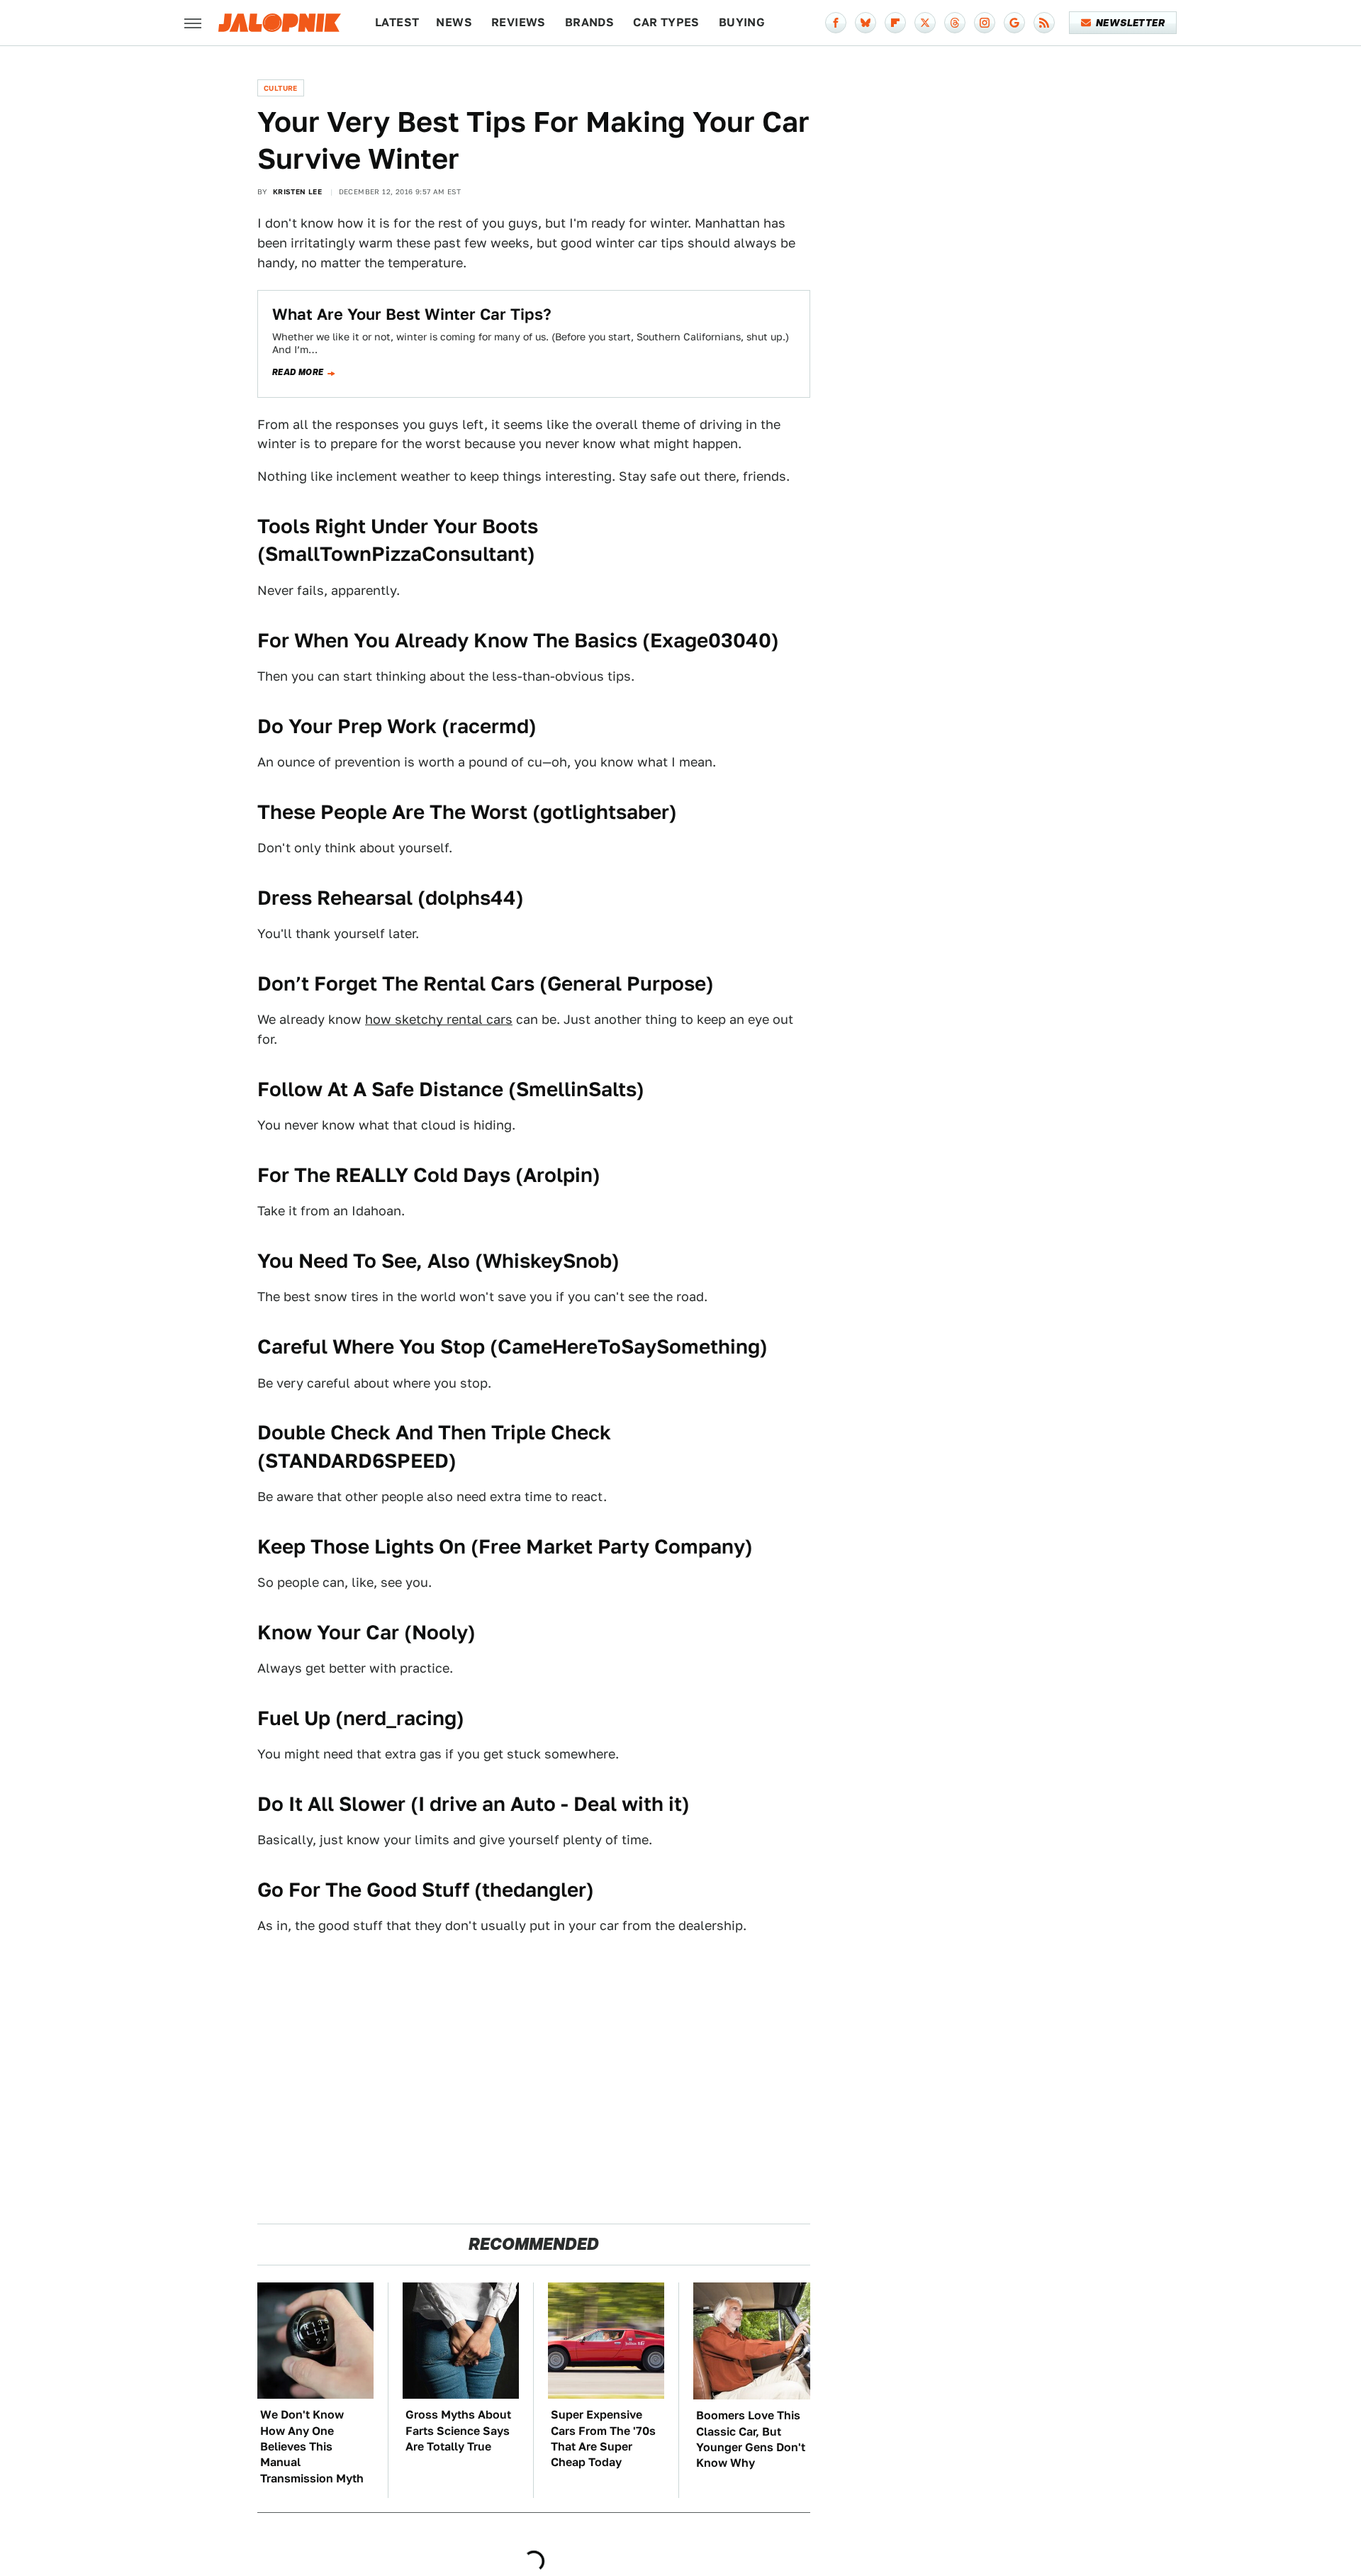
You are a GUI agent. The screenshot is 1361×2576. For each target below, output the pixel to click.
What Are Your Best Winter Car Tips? (412, 314)
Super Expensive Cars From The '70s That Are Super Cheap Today (603, 2438)
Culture (281, 88)
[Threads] (955, 23)
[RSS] (1044, 23)
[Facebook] (836, 23)
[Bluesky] (866, 23)
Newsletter (1130, 23)
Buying (742, 22)
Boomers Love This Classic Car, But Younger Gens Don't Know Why (751, 2439)
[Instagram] (985, 23)
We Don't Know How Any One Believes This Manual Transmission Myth (312, 2447)
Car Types (666, 22)
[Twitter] (925, 23)
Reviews (519, 22)
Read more (298, 372)
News (454, 22)
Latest (397, 22)
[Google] (1014, 23)
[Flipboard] (895, 23)
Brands (589, 22)
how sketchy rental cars (439, 1019)
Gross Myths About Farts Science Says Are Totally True (458, 2431)
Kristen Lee (297, 191)
